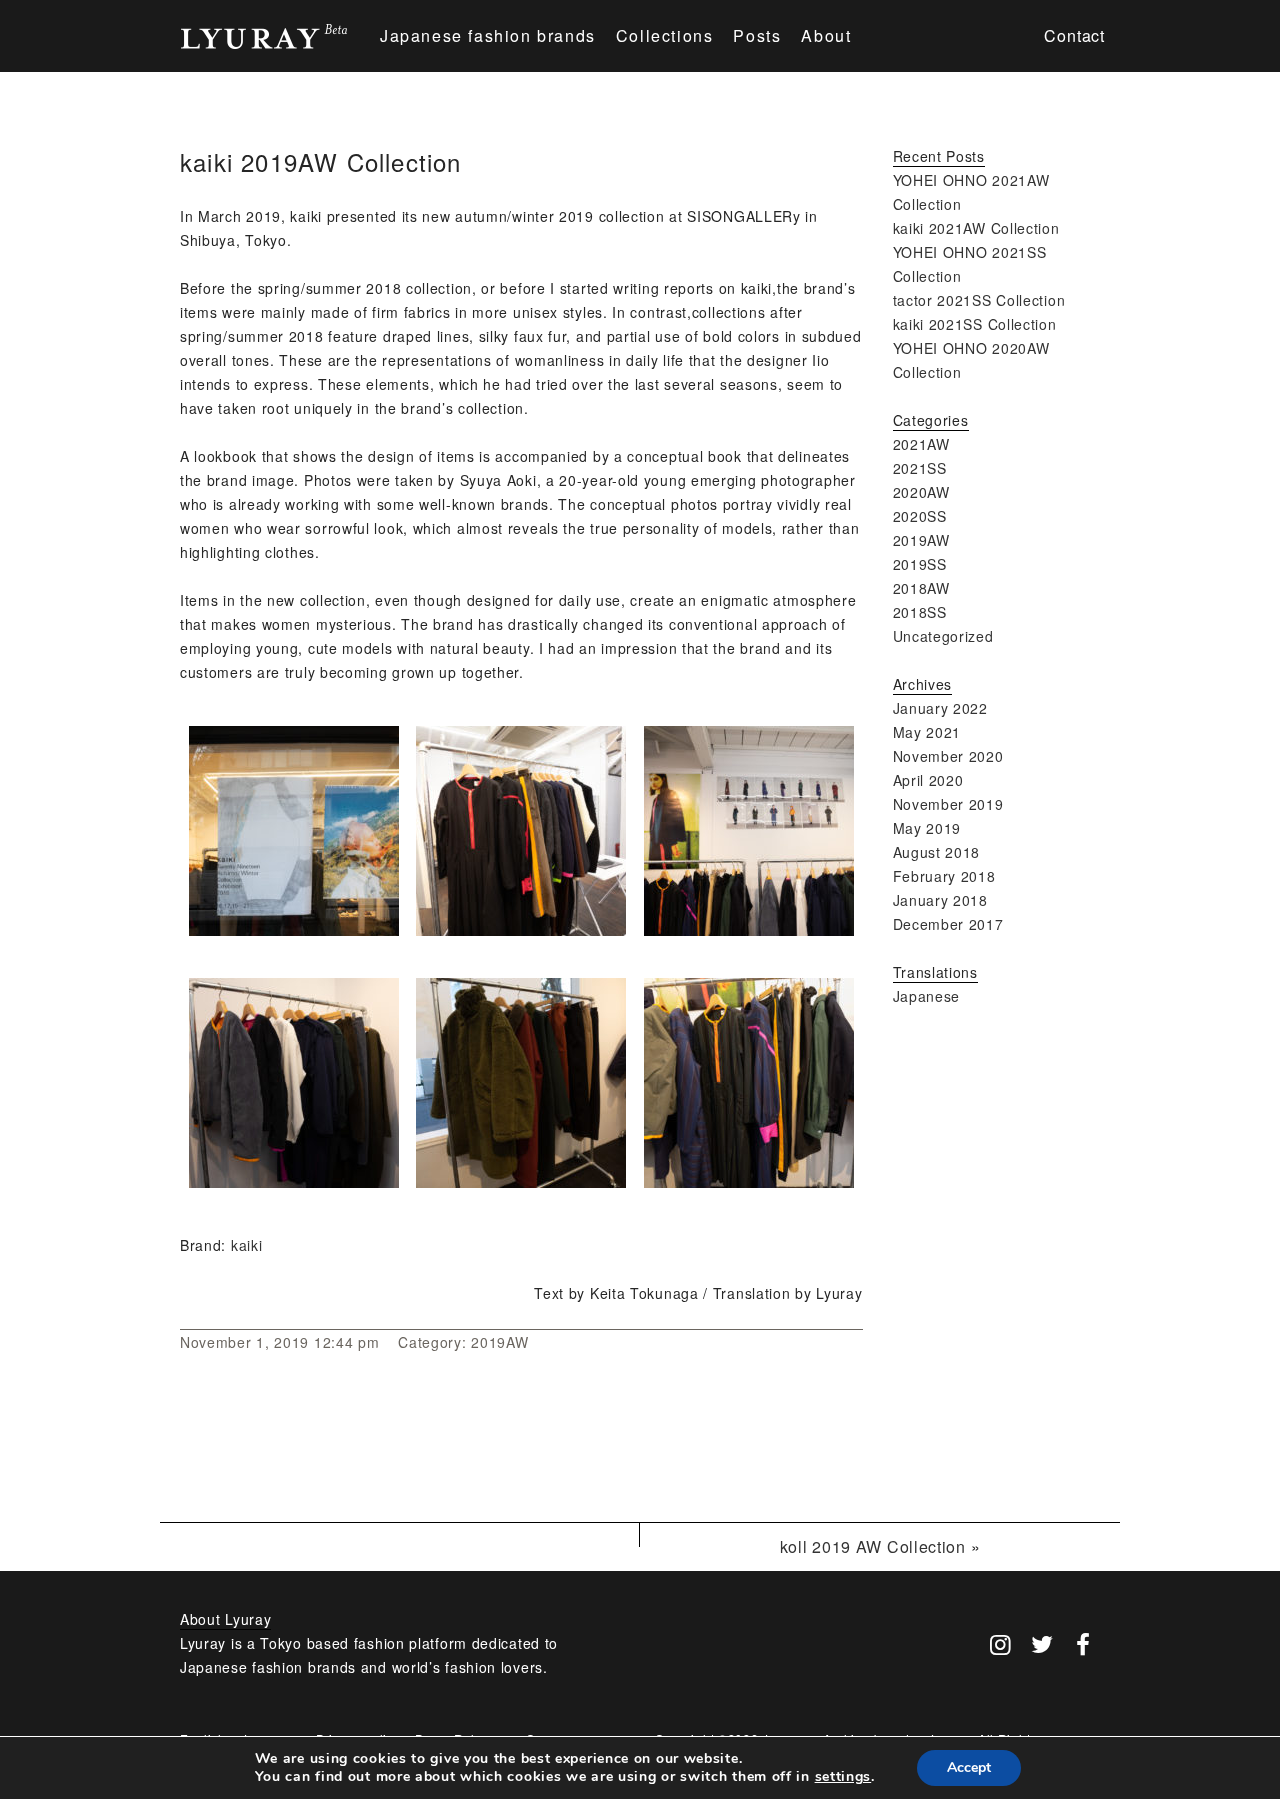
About (826, 35)
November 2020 (948, 756)
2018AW (921, 588)
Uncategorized (943, 636)
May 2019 (927, 828)
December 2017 (948, 924)
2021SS (920, 468)
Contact (1074, 35)
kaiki (247, 1245)
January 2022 (940, 708)
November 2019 (948, 804)
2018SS (920, 612)
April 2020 (928, 780)
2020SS (920, 516)
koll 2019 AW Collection (873, 1546)
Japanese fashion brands (488, 35)
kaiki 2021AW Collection (976, 228)
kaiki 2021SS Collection (975, 324)
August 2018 (937, 852)
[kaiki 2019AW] (294, 930)
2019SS (920, 564)
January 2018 (940, 900)
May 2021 (927, 732)
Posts (757, 35)
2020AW (921, 492)
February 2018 (944, 876)
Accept (969, 1767)
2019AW (499, 1342)
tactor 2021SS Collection (979, 300)
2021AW (921, 444)
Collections (665, 35)
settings (843, 1777)
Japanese (927, 996)
